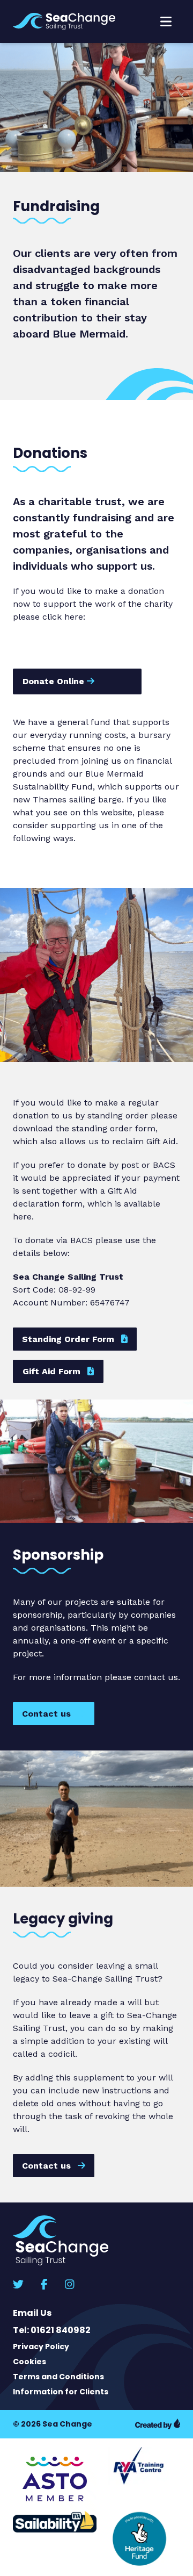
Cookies (29, 2362)
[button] (166, 21)
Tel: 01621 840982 (52, 2330)
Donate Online (55, 681)
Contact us (48, 1714)
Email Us (32, 2313)
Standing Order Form (69, 1339)
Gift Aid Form (53, 1371)
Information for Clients (61, 2392)
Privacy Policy (41, 2347)
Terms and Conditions (58, 2377)
